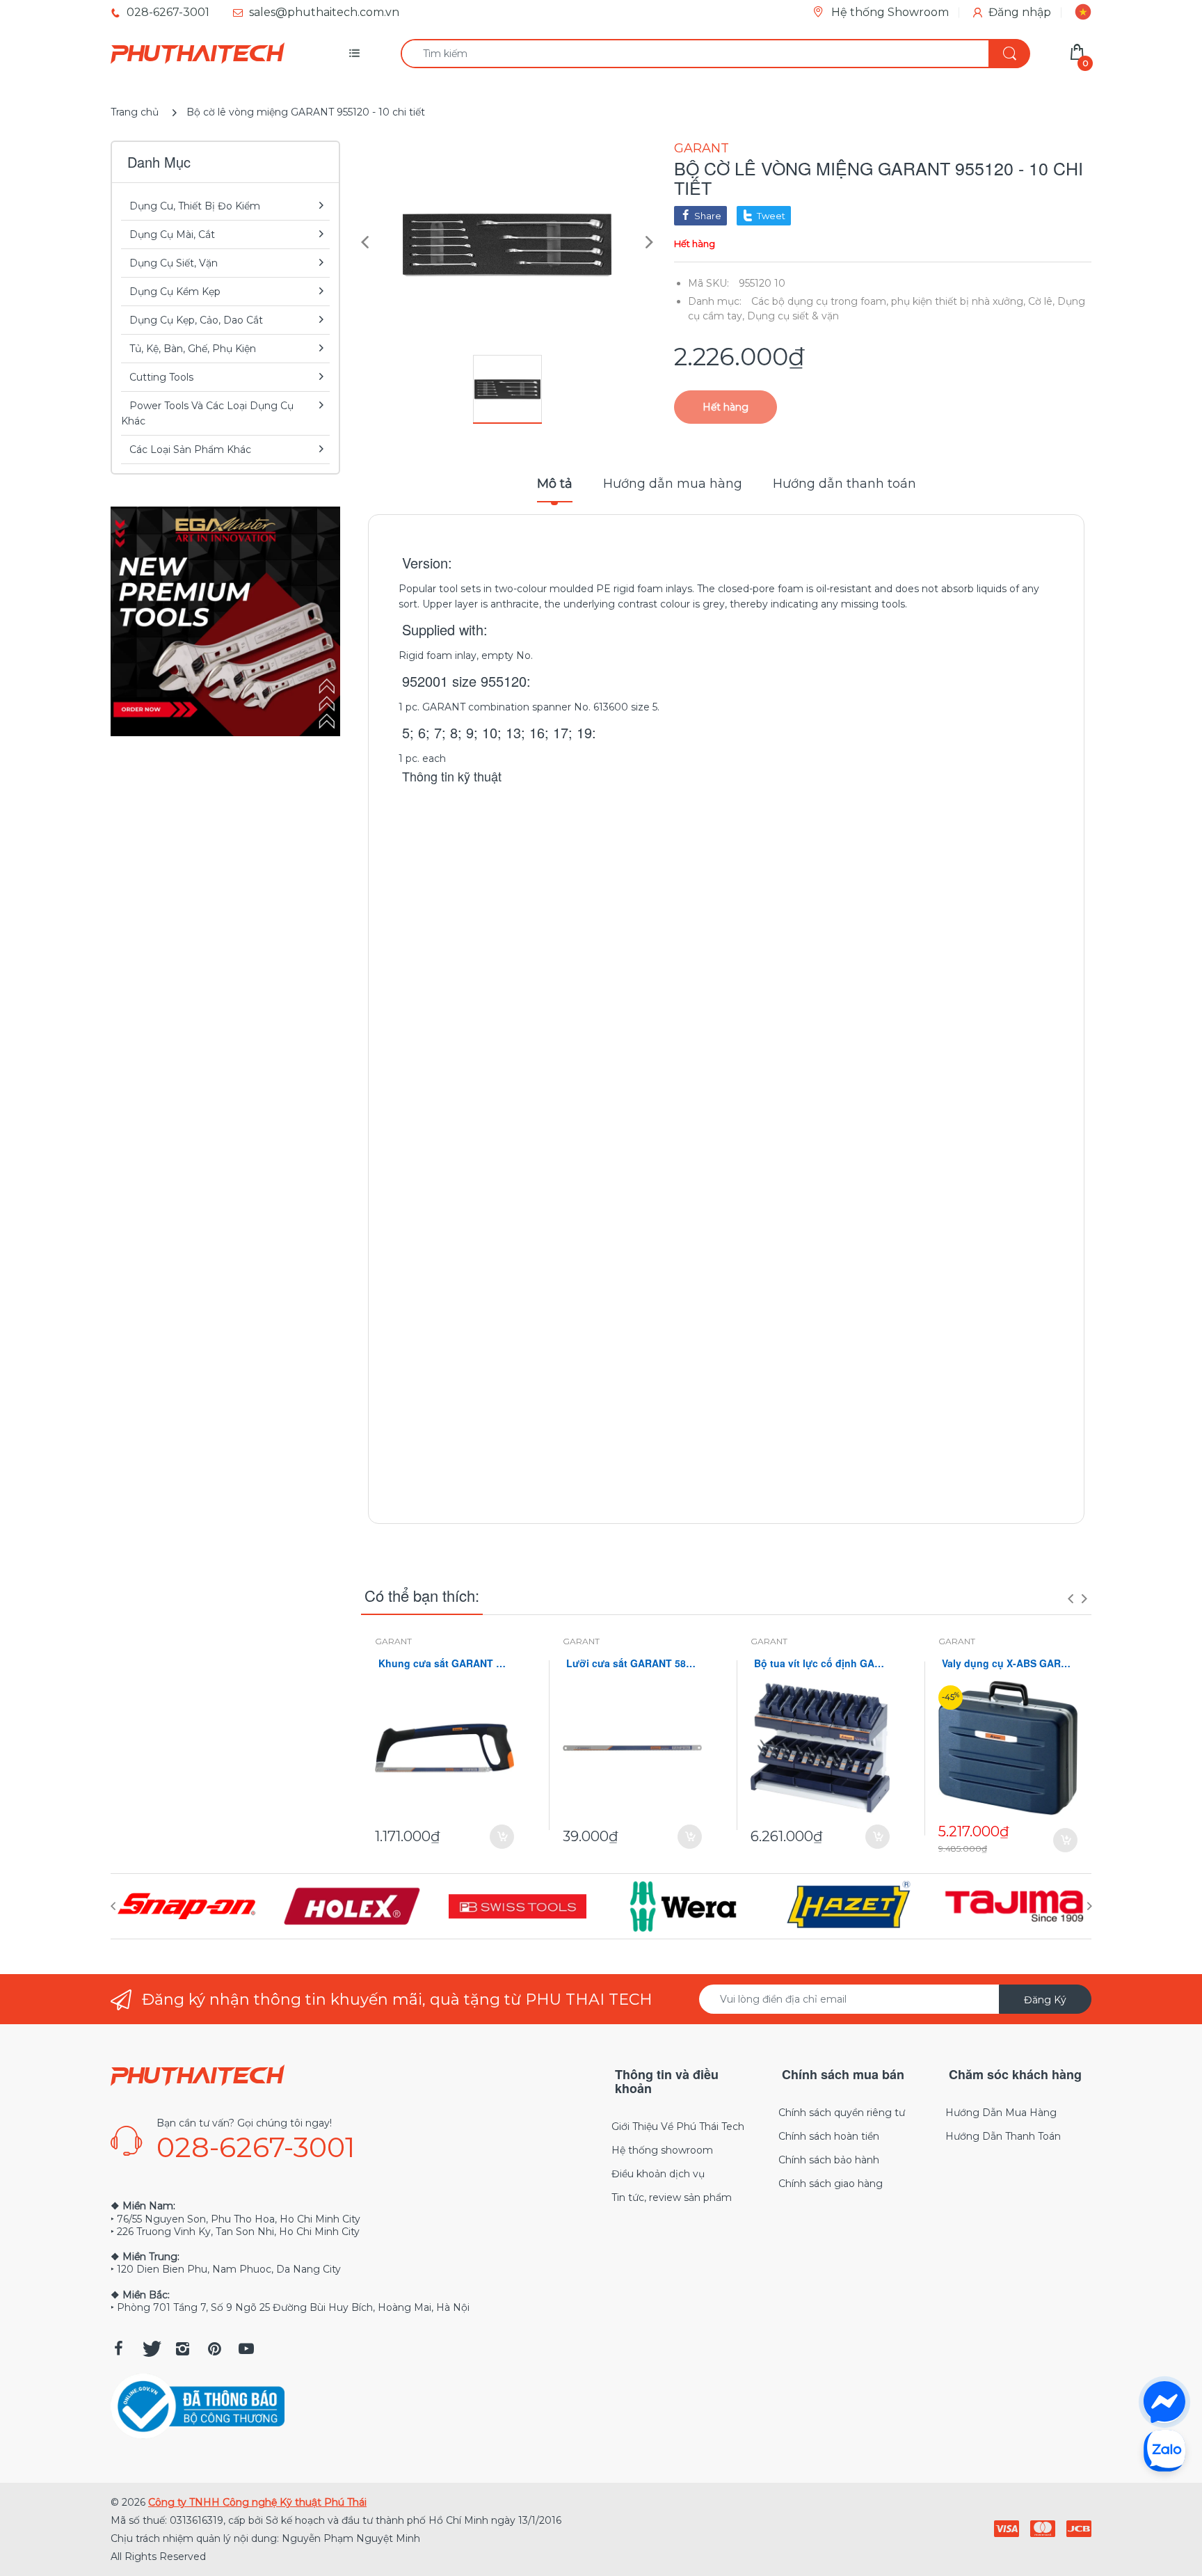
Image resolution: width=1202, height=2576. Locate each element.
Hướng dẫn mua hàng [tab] (673, 484)
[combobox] (715, 54)
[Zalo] (1164, 2450)
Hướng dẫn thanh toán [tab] (844, 484)
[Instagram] (182, 2348)
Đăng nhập (1020, 12)
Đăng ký (1045, 2000)
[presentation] (1071, 1598)
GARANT (702, 148)
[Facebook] (118, 2348)
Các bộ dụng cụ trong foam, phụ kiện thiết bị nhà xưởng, (888, 301)
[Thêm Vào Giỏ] (502, 1837)
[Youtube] (246, 2348)
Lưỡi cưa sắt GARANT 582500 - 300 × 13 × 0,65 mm (632, 1663)
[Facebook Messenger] (1164, 2402)
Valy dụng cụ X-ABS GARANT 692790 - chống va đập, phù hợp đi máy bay (1008, 1663)
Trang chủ (135, 112)
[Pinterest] (214, 2348)
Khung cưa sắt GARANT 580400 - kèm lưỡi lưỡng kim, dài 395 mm (444, 1663)
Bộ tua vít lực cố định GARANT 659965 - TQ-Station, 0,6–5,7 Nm (820, 1663)
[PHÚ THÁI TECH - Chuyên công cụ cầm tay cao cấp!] (198, 54)
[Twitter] (150, 2348)
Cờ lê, (1041, 301)
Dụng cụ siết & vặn (793, 316)
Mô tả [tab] (555, 484)
